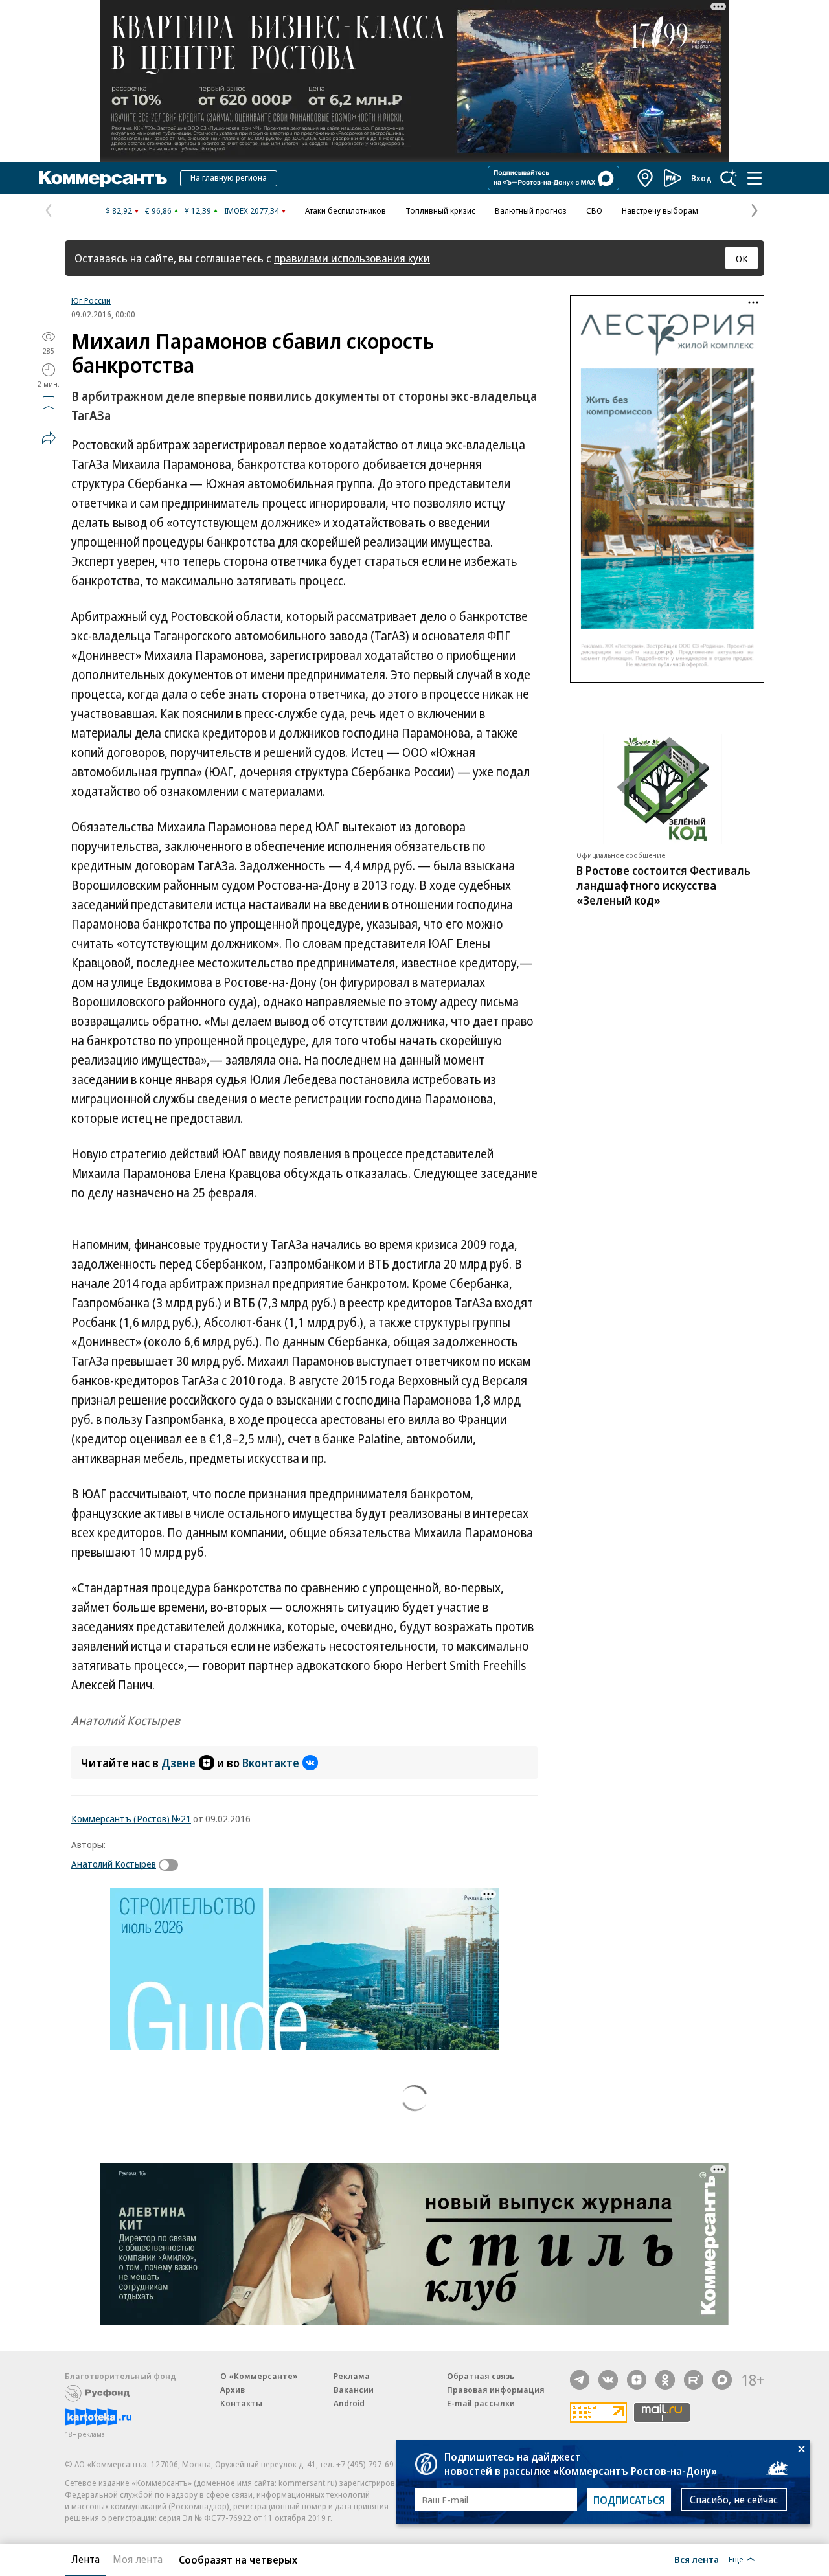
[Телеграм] (580, 2380)
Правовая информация (496, 2390)
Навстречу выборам (660, 210)
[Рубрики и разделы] (755, 178)
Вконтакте (271, 1763)
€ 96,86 (158, 210)
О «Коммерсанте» (259, 2376)
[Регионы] (646, 178)
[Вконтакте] (608, 2380)
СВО (594, 210)
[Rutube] (694, 2380)
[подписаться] (172, 1865)
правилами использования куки (352, 258)
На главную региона (229, 177)
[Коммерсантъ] (103, 178)
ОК (742, 258)
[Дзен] (637, 2380)
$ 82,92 (119, 210)
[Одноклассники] (665, 2380)
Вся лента (697, 2559)
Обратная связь (481, 2376)
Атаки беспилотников (346, 210)
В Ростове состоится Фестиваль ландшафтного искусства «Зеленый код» (664, 885)
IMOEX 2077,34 (252, 210)
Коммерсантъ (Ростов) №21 (131, 1818)
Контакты (241, 2403)
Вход (701, 178)
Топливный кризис (440, 210)
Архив (233, 2390)
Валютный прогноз (531, 210)
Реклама (352, 2376)
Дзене (178, 1763)
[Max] (722, 2380)
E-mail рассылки (481, 2403)
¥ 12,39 (198, 210)
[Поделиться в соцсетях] (49, 438)
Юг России (91, 300)
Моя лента (138, 2559)
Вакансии (354, 2390)
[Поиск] (729, 178)
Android (349, 2403)
